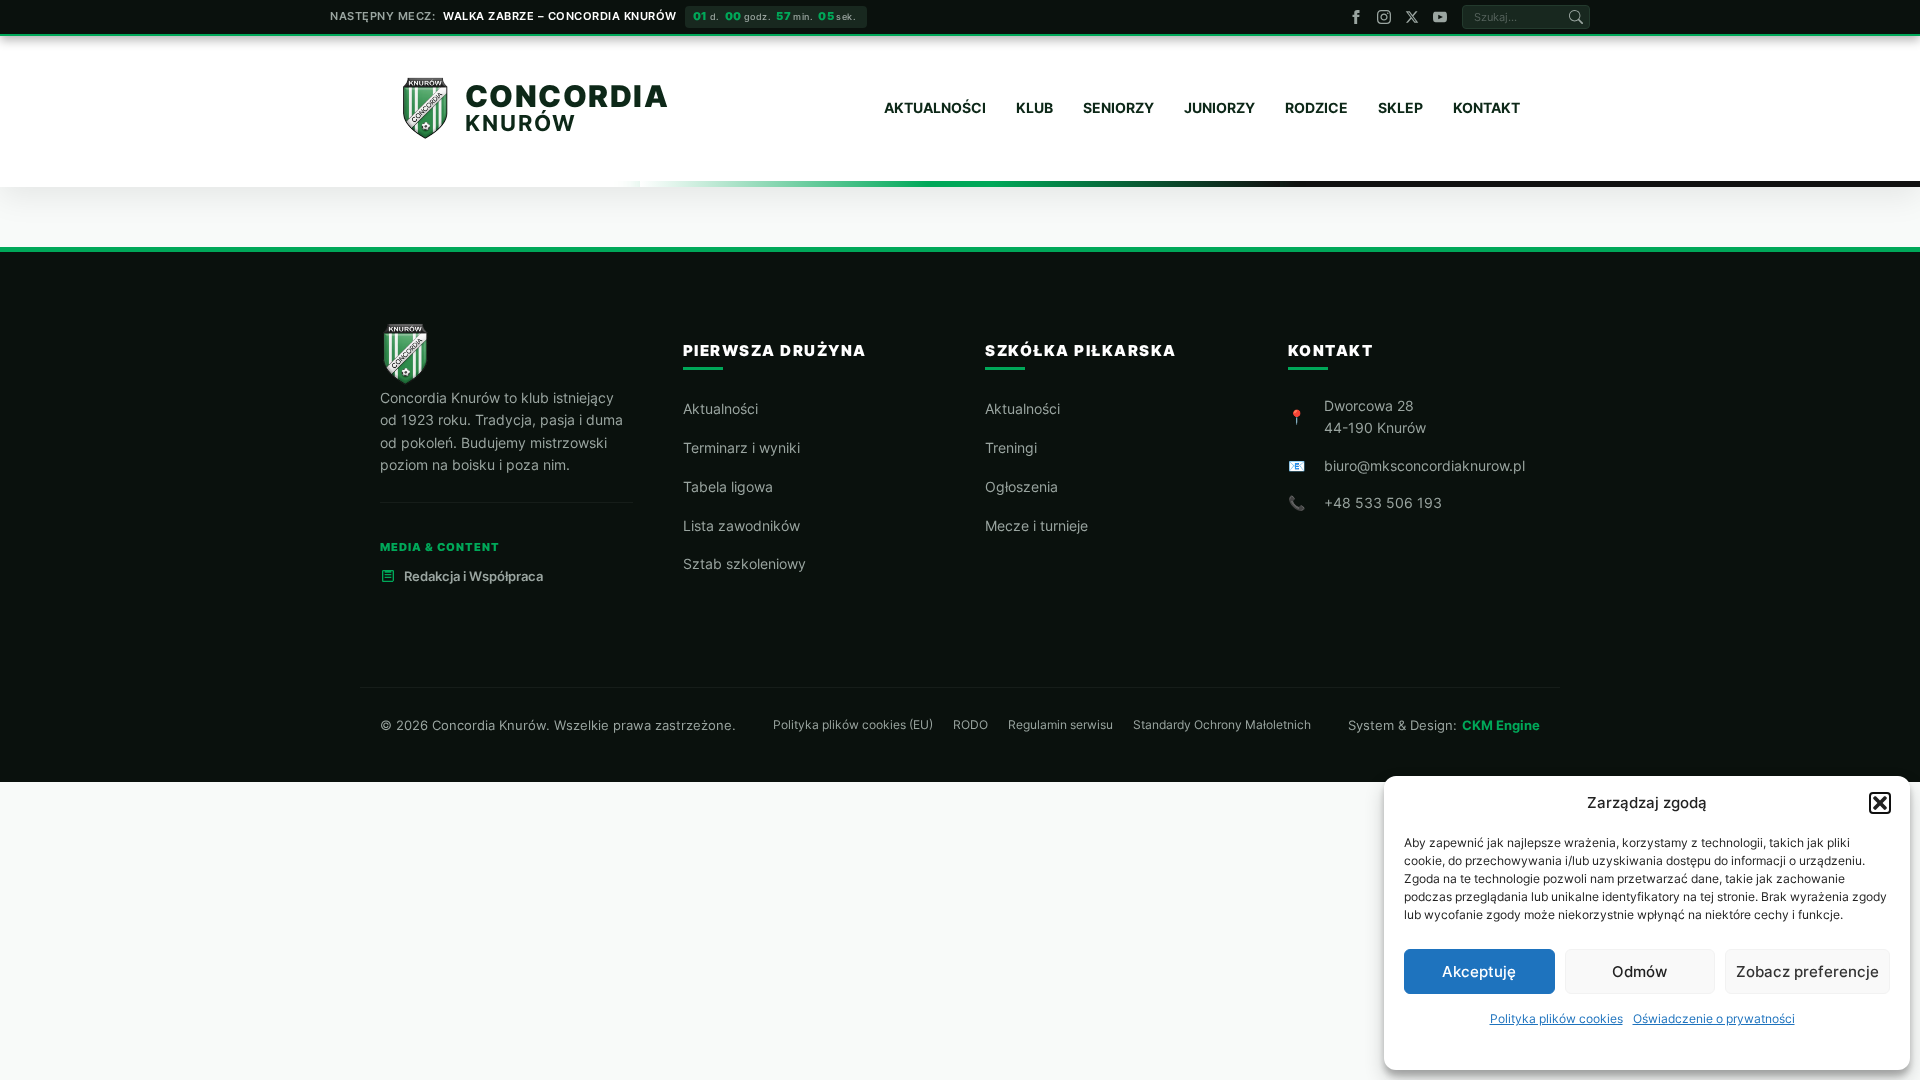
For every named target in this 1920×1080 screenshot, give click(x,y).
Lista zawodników (741, 525)
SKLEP (1400, 107)
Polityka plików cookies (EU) (853, 725)
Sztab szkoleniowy (744, 563)
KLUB (1034, 107)
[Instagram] (1384, 17)
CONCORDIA (567, 97)
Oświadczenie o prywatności (1714, 1018)
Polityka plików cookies (1556, 1018)
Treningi (1011, 447)
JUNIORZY (1219, 107)
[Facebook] (1356, 17)
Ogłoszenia (1021, 486)
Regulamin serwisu (1060, 725)
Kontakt (1486, 107)
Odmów (1639, 971)
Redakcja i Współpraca (473, 576)
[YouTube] (1440, 17)
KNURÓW (521, 122)
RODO (970, 725)
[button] (1880, 803)
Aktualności (720, 408)
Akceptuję (1479, 971)
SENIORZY (1118, 107)
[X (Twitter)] (1412, 17)
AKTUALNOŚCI (935, 107)
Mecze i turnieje (1036, 525)
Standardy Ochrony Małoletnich (1222, 725)
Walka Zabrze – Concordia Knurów (560, 16)
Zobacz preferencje (1807, 971)
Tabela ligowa (728, 486)
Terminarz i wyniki (741, 447)
